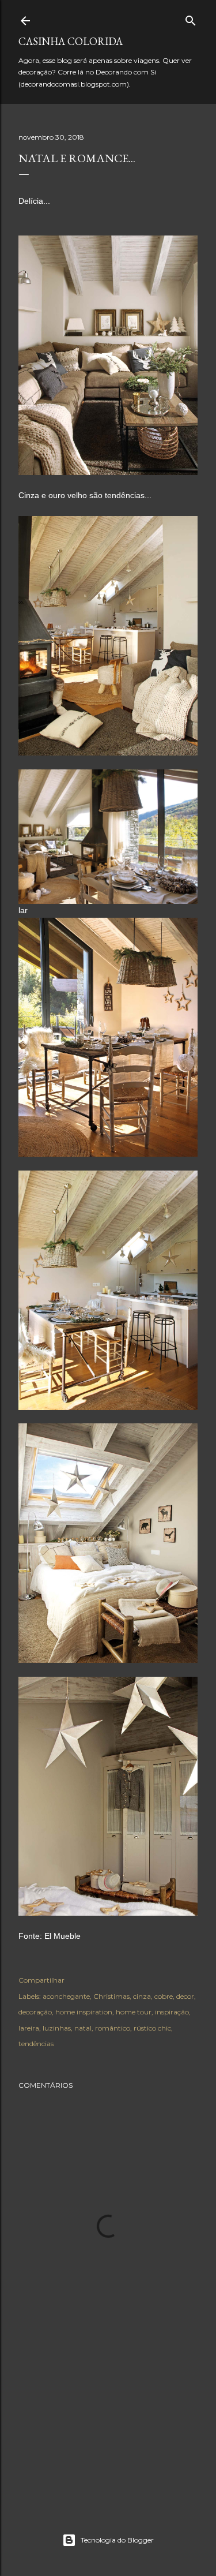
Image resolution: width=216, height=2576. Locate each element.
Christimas (111, 1996)
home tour (134, 2012)
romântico (113, 2028)
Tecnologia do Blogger (117, 2540)
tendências (36, 2044)
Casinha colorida (71, 41)
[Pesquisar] (191, 18)
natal (83, 2028)
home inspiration (84, 2012)
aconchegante (66, 1996)
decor (185, 1996)
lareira (29, 2028)
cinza (142, 1996)
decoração (35, 2012)
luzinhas (57, 2028)
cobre (164, 1996)
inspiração (172, 2012)
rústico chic (152, 2028)
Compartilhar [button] (41, 1980)
